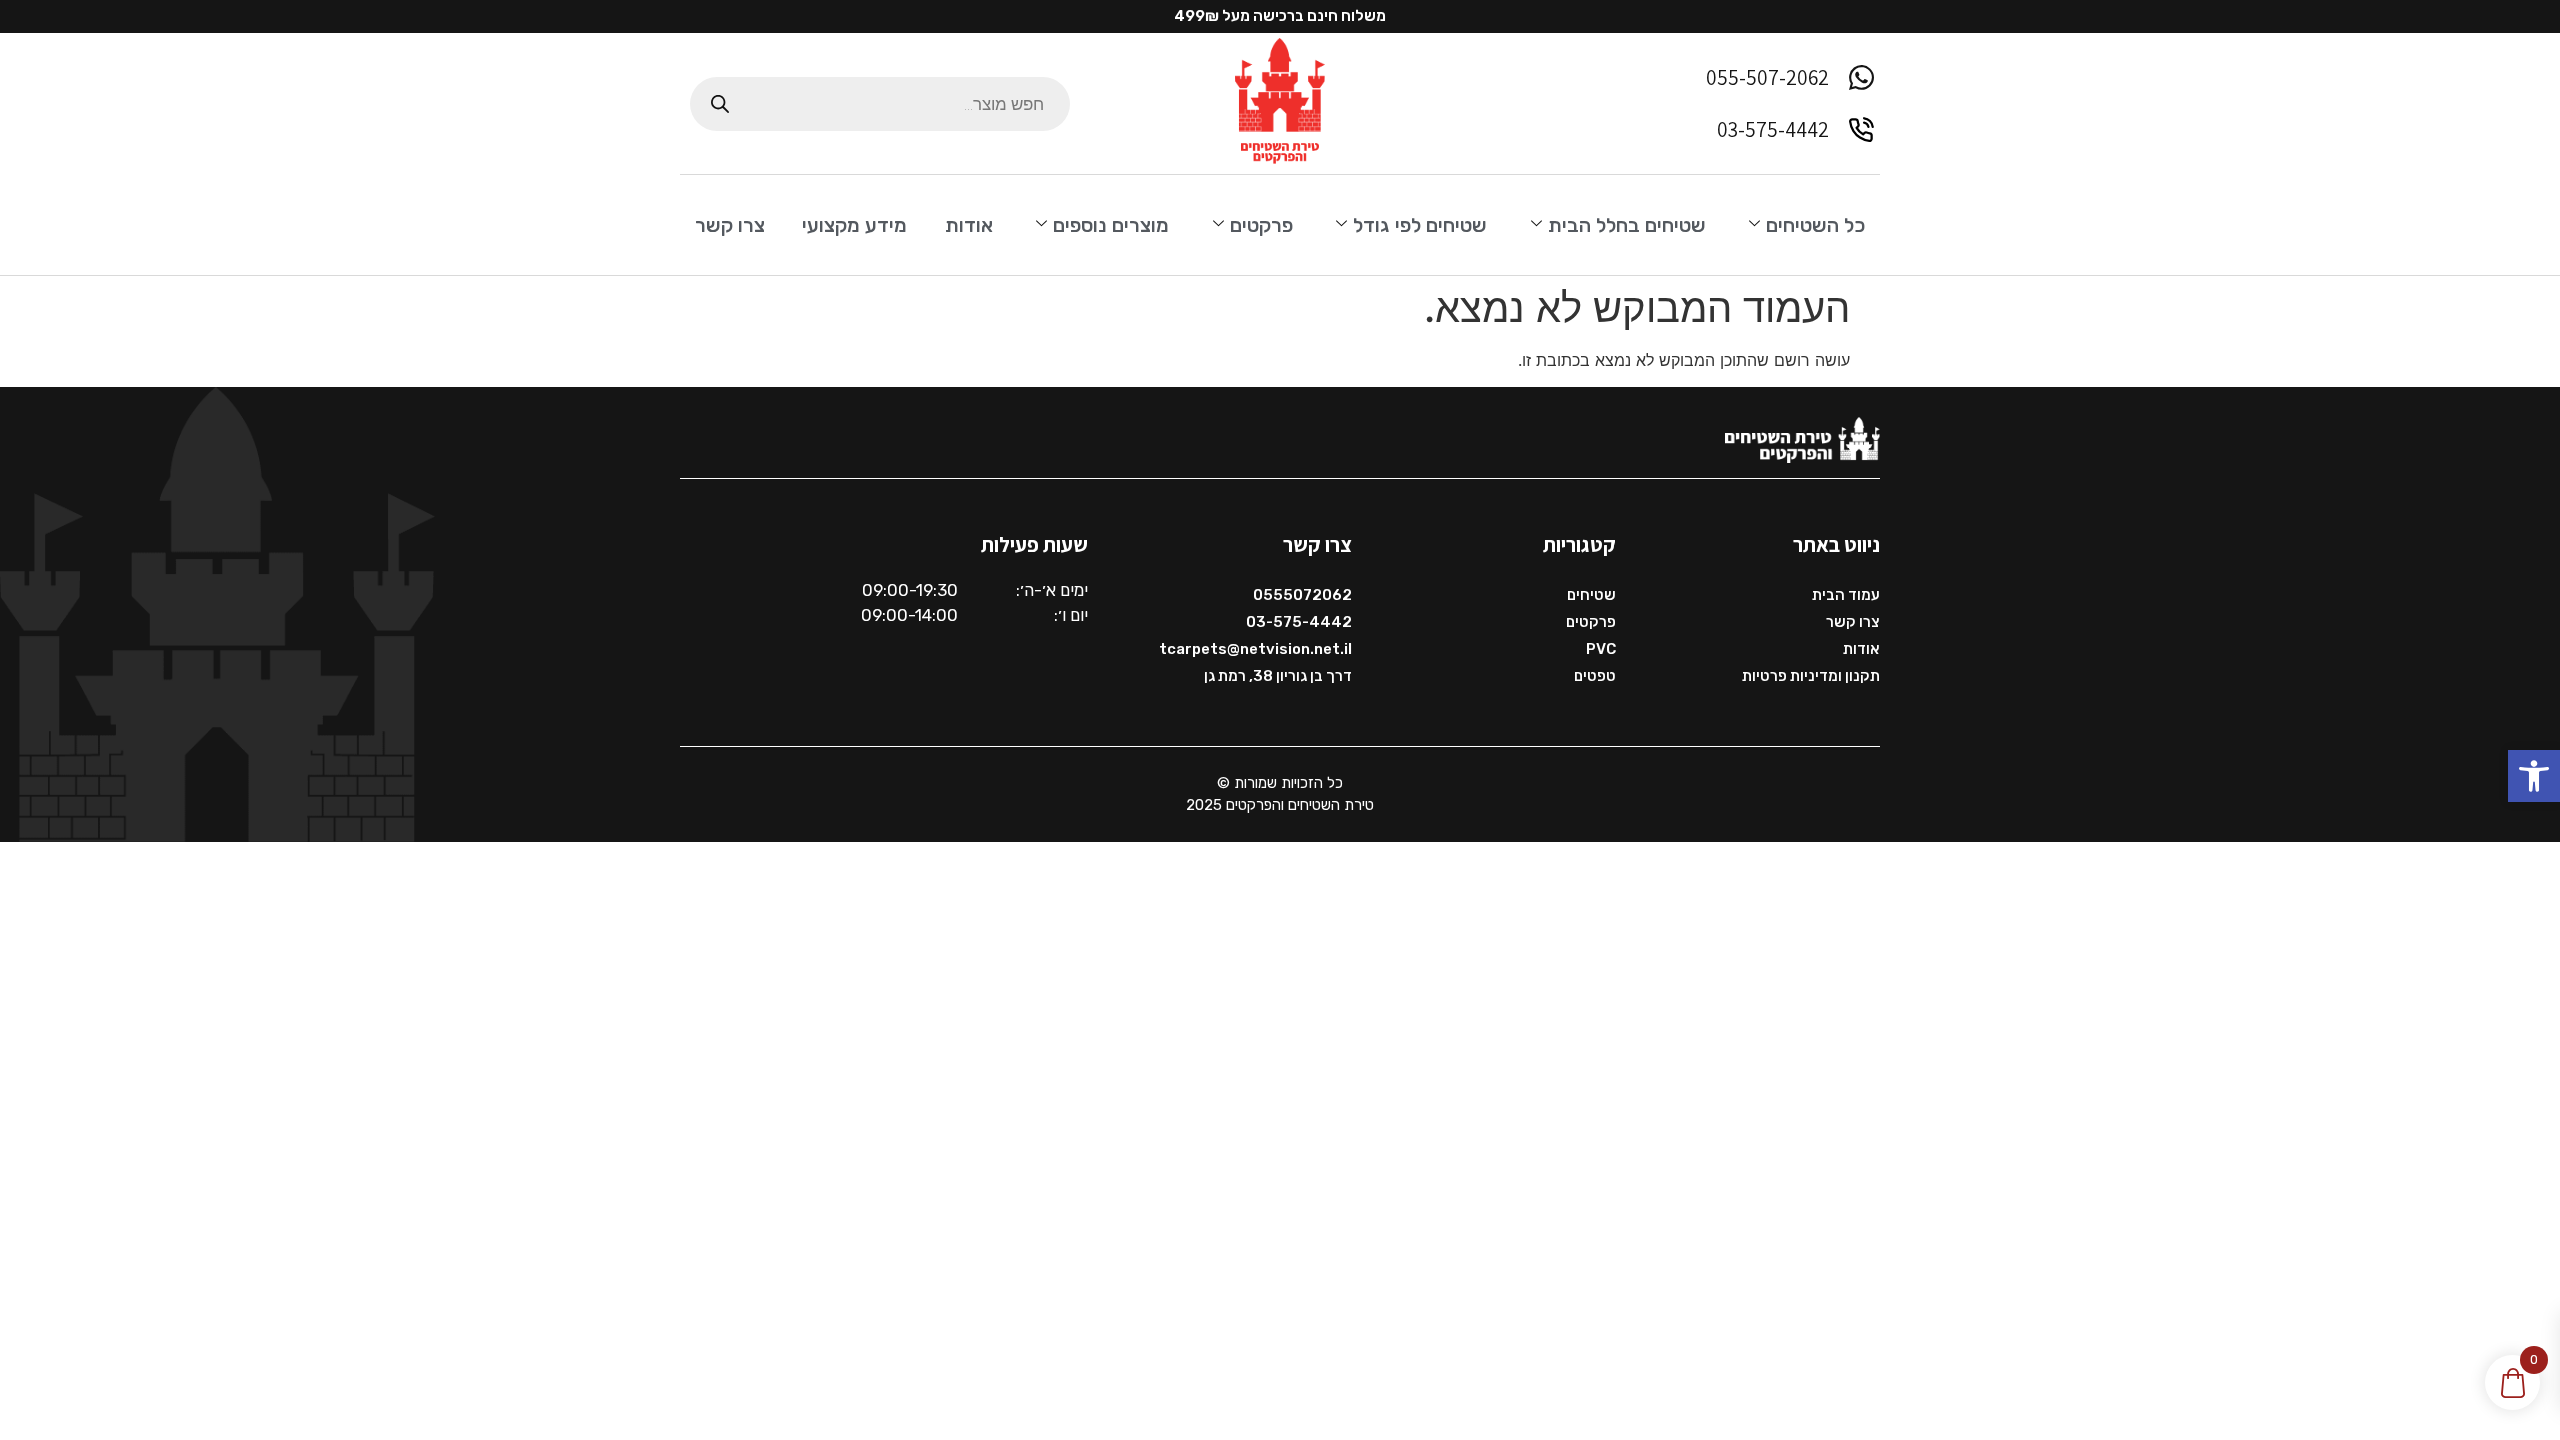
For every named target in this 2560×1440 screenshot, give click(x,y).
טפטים (1595, 676)
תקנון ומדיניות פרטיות (1811, 676)
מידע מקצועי (854, 225)
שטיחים (1591, 595)
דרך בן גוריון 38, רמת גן (1278, 676)
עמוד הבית (1846, 595)
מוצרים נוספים (1111, 225)
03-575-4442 (1299, 622)
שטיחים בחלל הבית (1627, 225)
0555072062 (1302, 595)
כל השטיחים (1815, 225)
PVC (1601, 649)
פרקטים (1261, 225)
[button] (2534, 776)
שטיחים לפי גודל (1420, 225)
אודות (969, 225)
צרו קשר (730, 225)
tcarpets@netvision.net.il (1255, 649)
